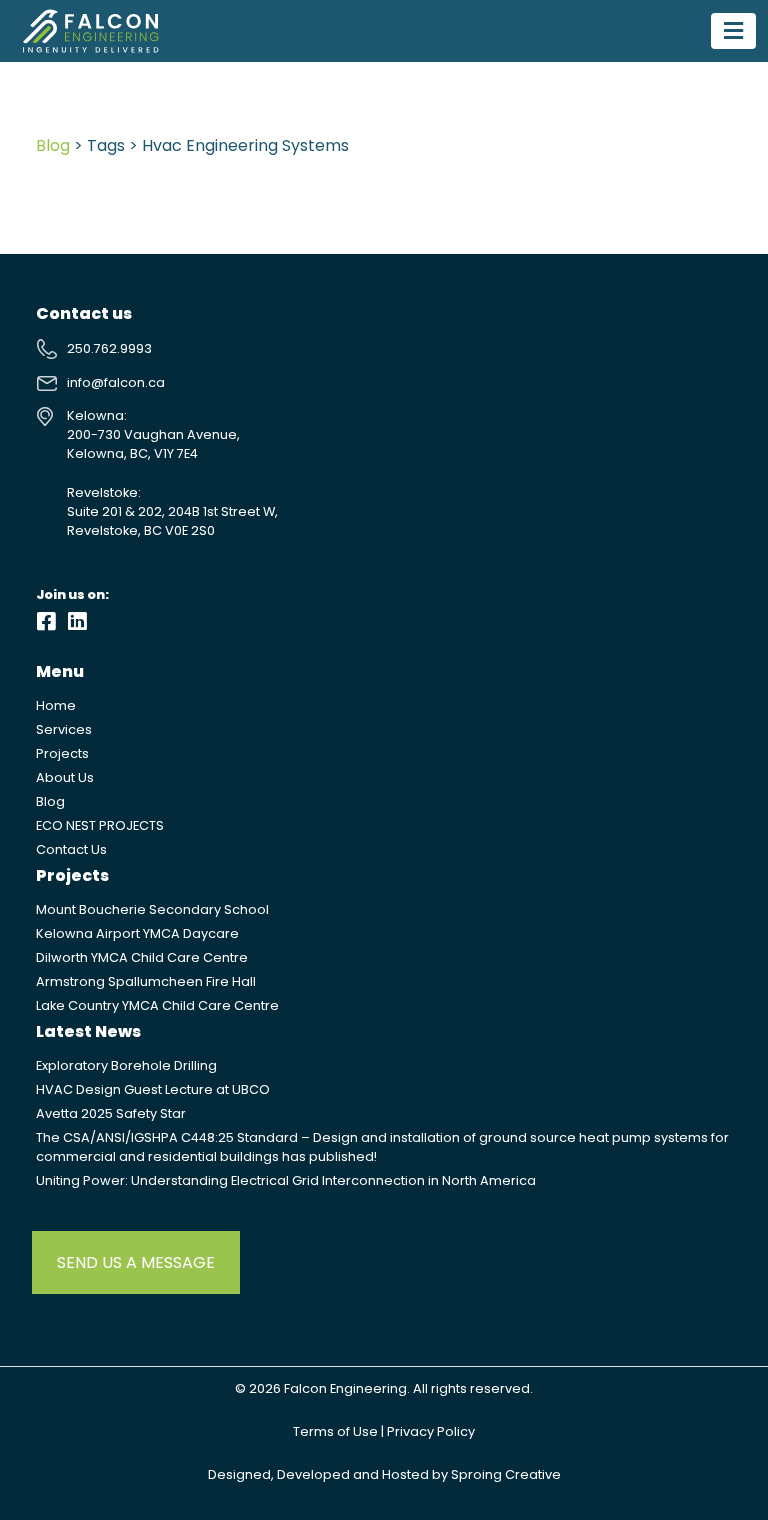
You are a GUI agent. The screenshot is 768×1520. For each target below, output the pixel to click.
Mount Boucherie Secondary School (152, 909)
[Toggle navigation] (733, 31)
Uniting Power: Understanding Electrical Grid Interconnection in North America (286, 1180)
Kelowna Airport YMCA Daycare (137, 933)
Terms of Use (335, 1431)
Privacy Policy (431, 1431)
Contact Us (71, 849)
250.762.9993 (109, 348)
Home (56, 705)
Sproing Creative (506, 1474)
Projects (62, 753)
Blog (53, 145)
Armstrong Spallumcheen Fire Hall (146, 981)
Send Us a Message (136, 1262)
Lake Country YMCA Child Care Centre (157, 1005)
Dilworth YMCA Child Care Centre (142, 957)
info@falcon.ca (116, 382)
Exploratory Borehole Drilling (126, 1065)
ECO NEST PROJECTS (100, 825)
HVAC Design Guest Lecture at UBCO (153, 1089)
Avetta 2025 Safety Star (111, 1113)
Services (64, 729)
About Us (65, 777)
